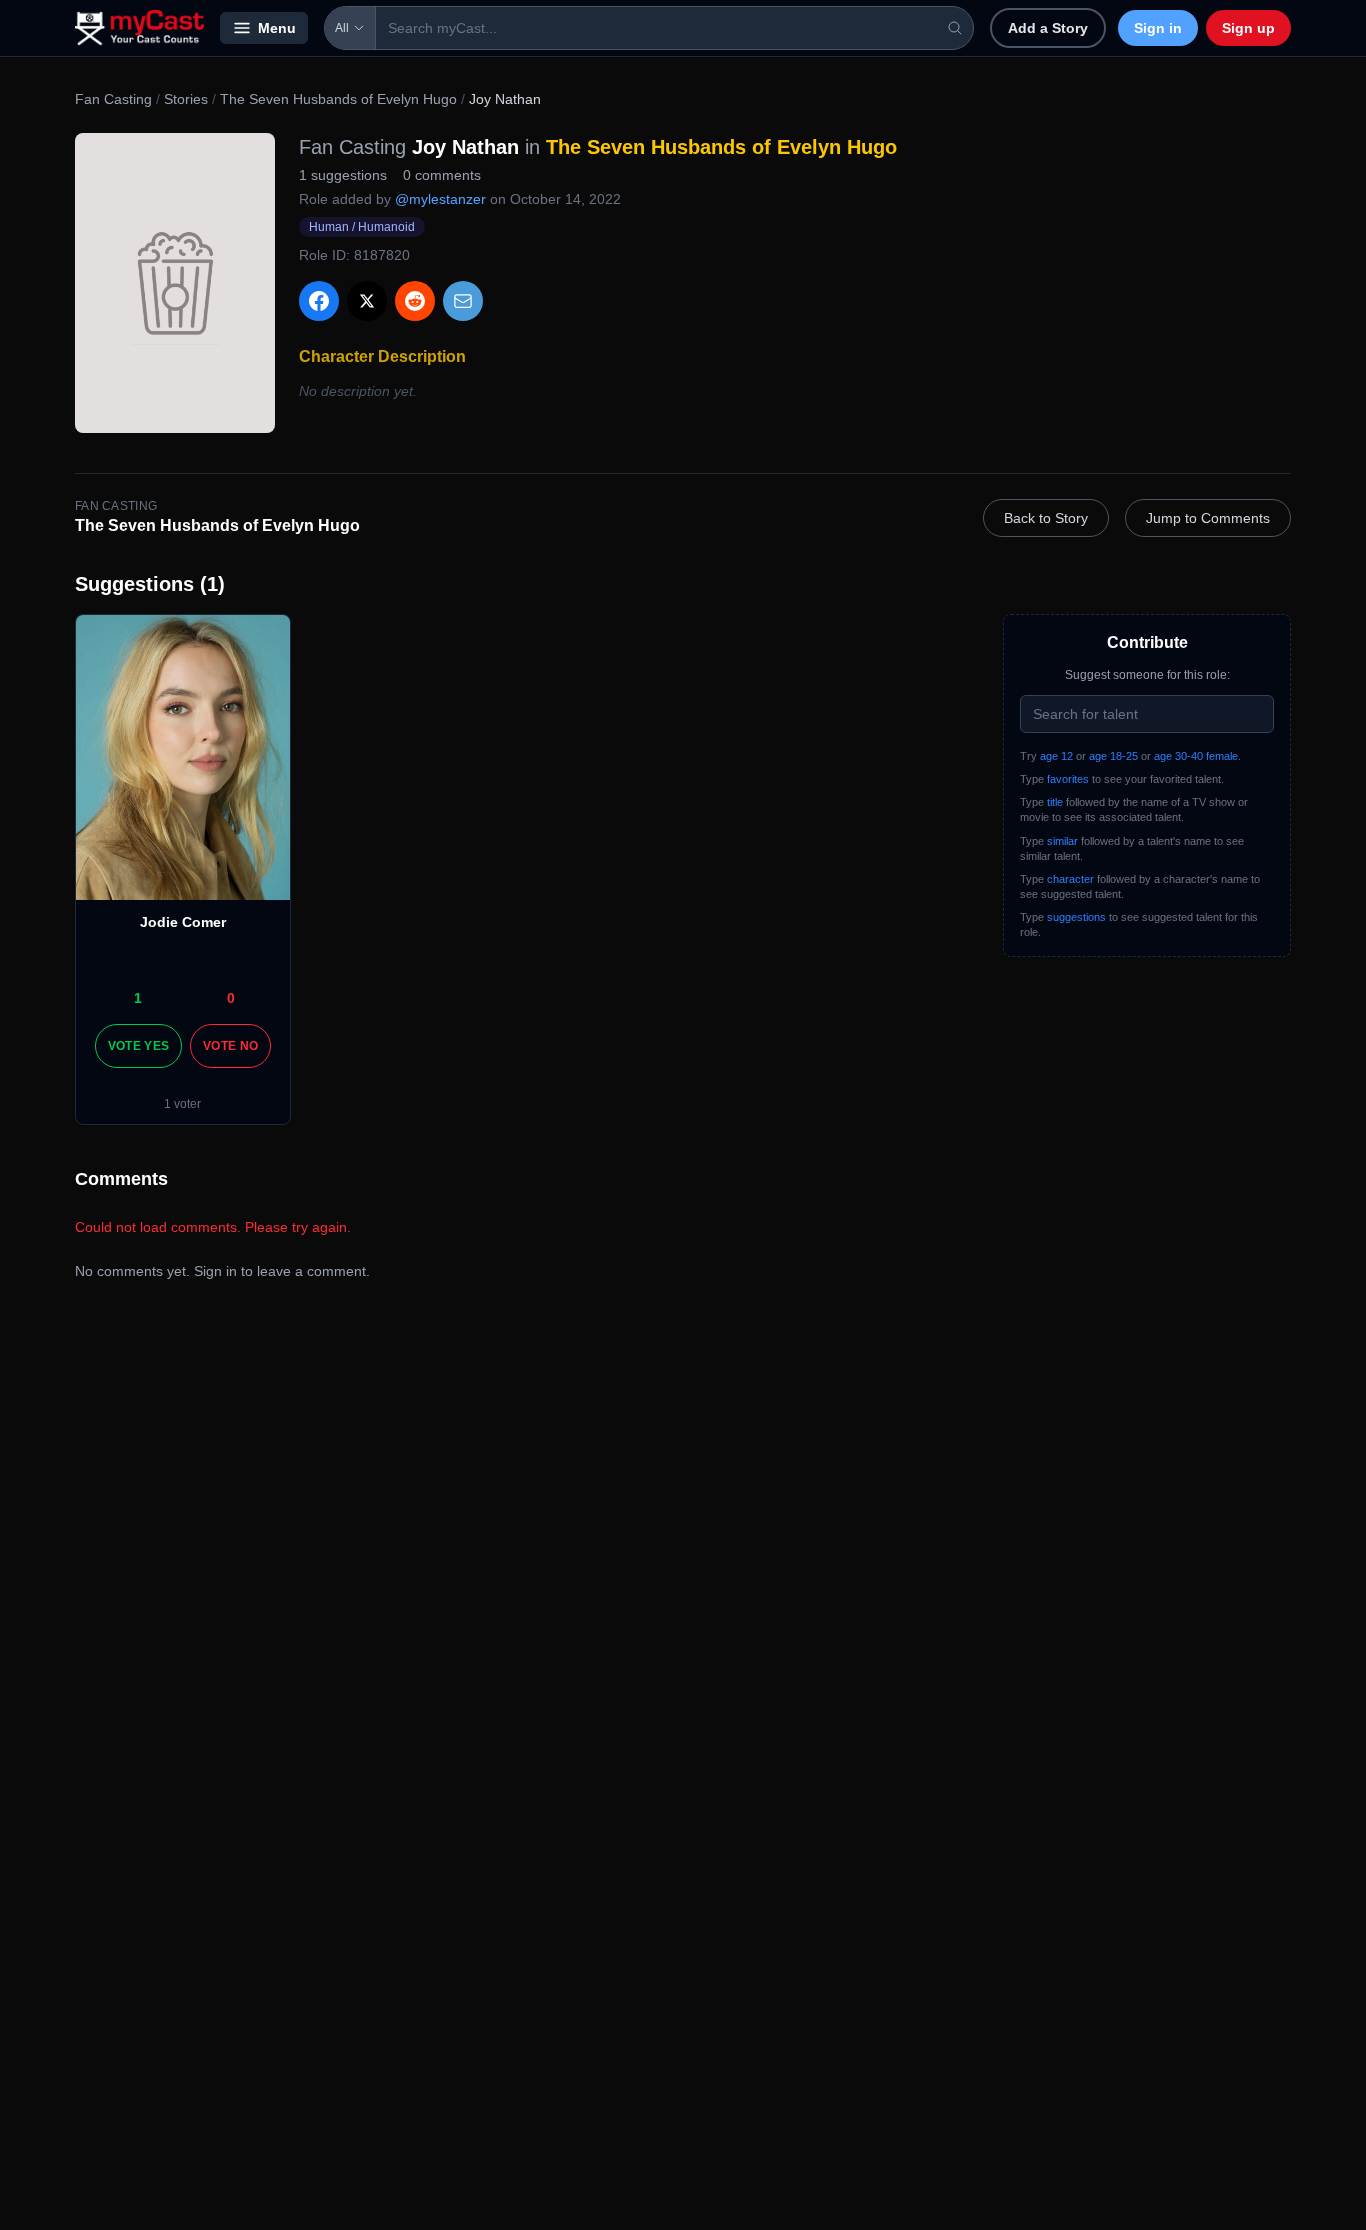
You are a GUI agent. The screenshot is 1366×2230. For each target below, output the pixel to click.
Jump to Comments (1208, 518)
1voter (182, 1104)
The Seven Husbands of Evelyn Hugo (338, 99)
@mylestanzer (440, 199)
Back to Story (1046, 518)
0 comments (442, 175)
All (342, 28)
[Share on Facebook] (319, 301)
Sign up (1248, 28)
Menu (277, 28)
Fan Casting (113, 99)
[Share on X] (367, 301)
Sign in (1158, 28)
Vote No (230, 1046)
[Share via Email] (463, 301)
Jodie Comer (183, 922)
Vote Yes (138, 1046)
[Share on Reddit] (415, 301)
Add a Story (1048, 28)
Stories (186, 99)
